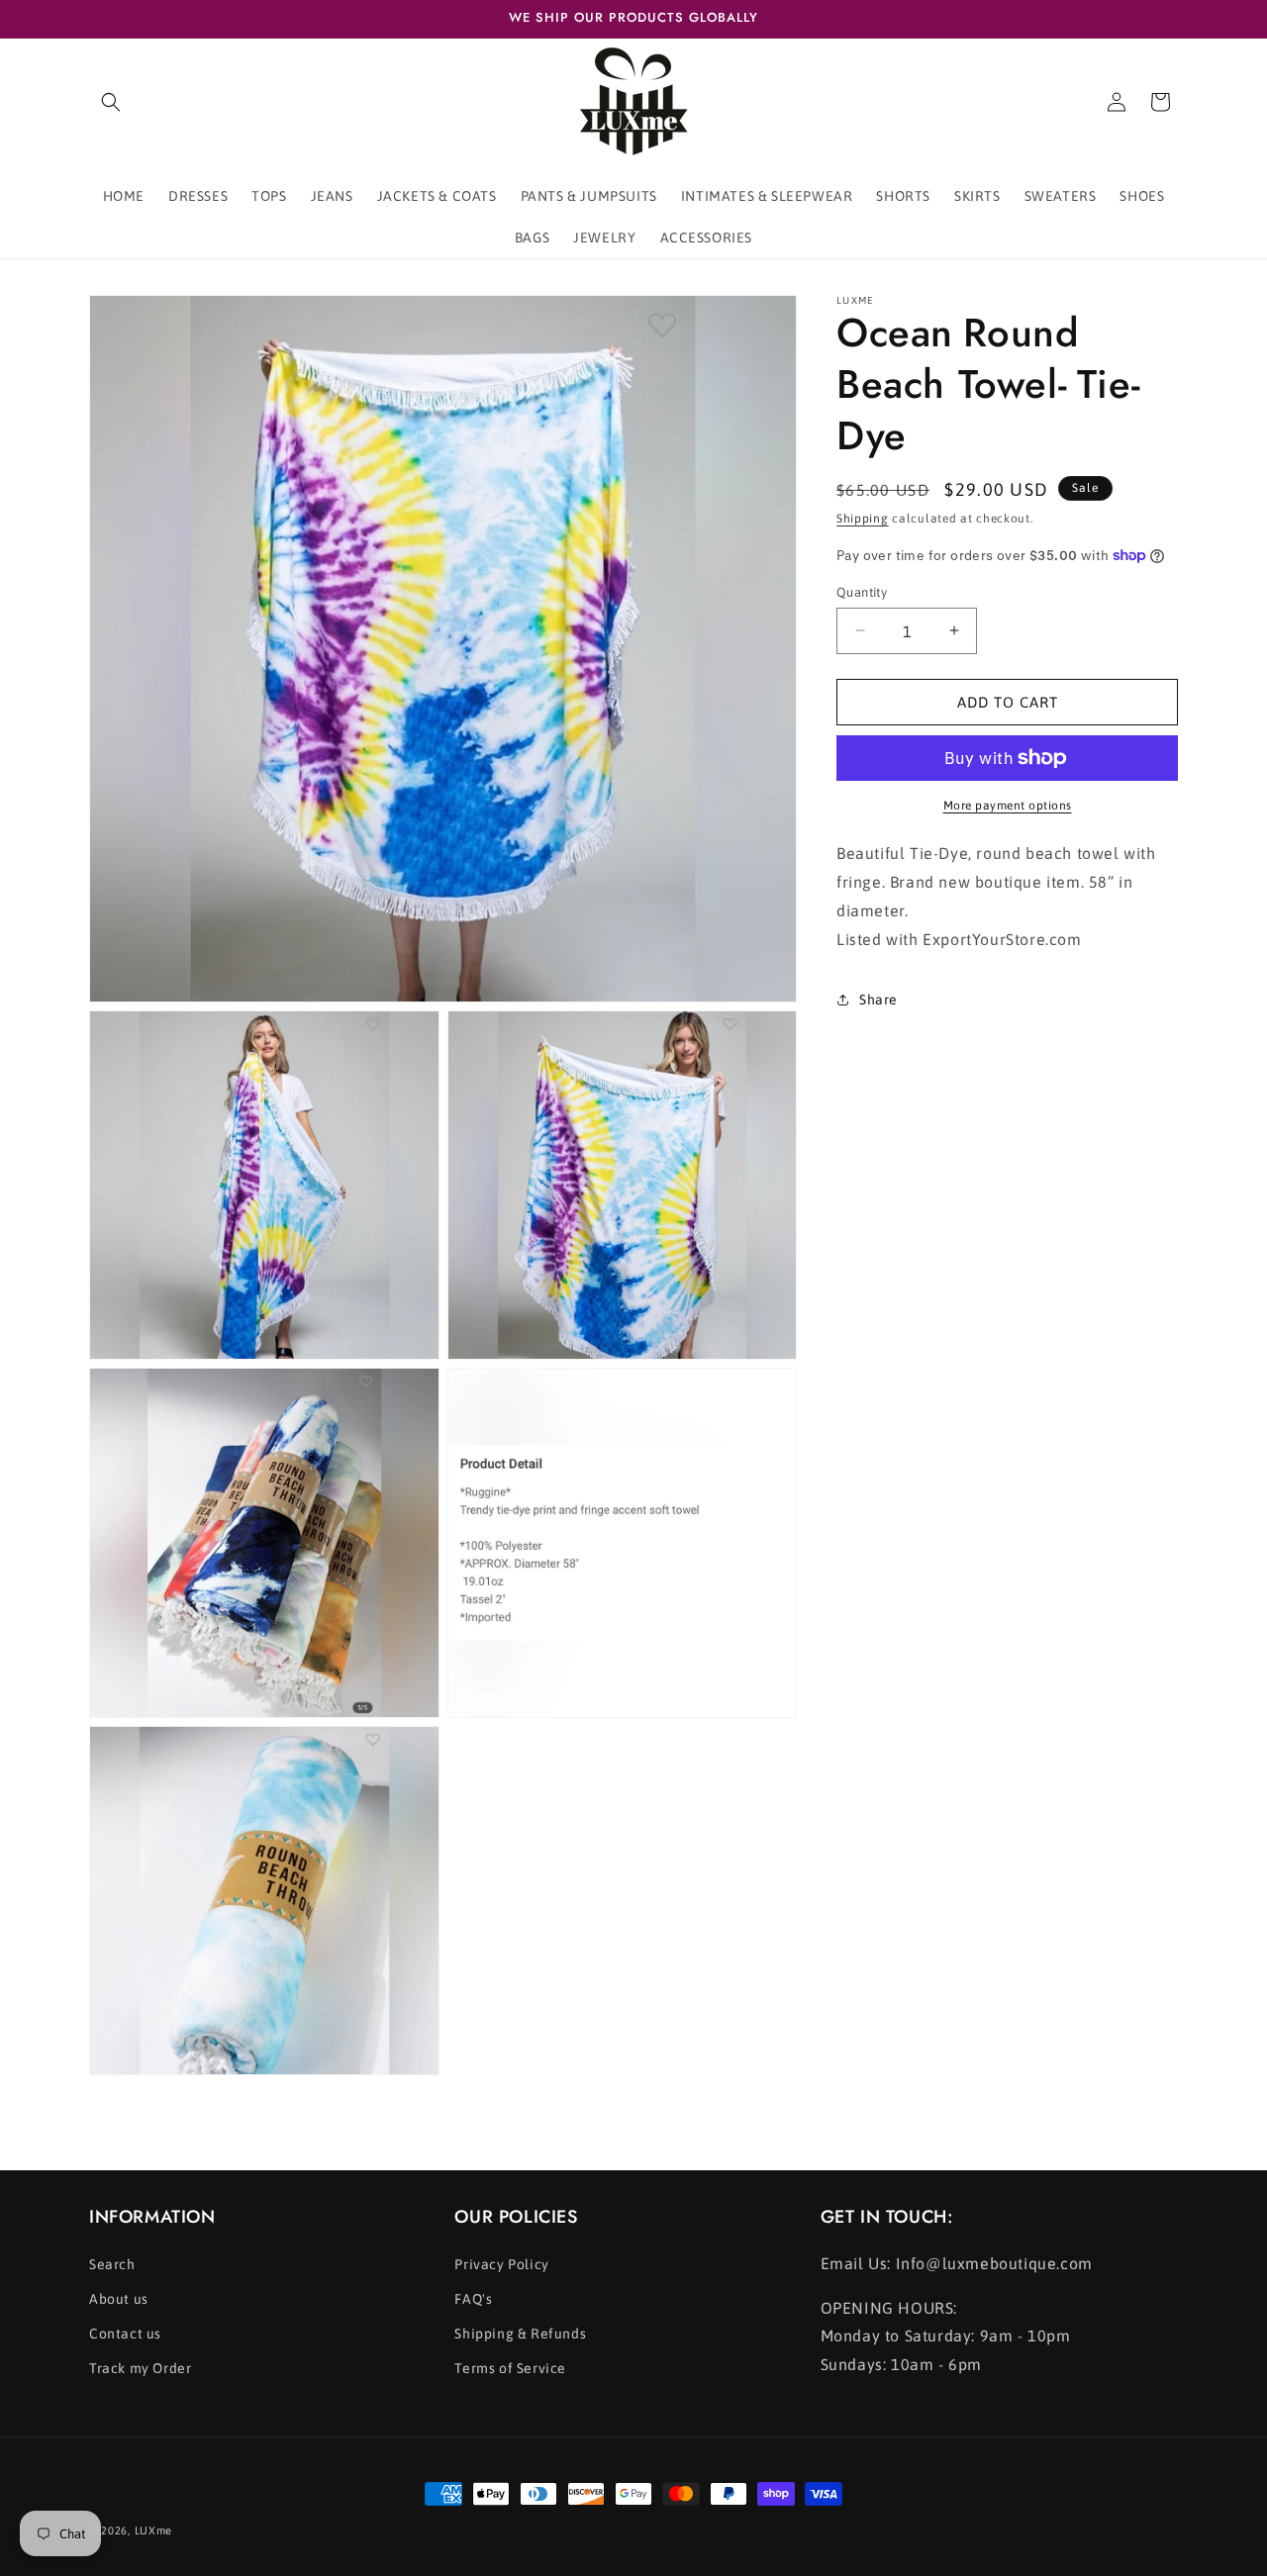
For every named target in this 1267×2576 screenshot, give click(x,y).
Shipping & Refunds (520, 2334)
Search (112, 2264)
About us (119, 2299)
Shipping (863, 519)
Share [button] (878, 1000)
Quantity (862, 591)
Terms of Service (510, 2368)
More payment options (1008, 806)
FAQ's (473, 2299)
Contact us (125, 2334)
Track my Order (140, 2368)
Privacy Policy (501, 2264)
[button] (111, 102)
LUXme (154, 2530)
